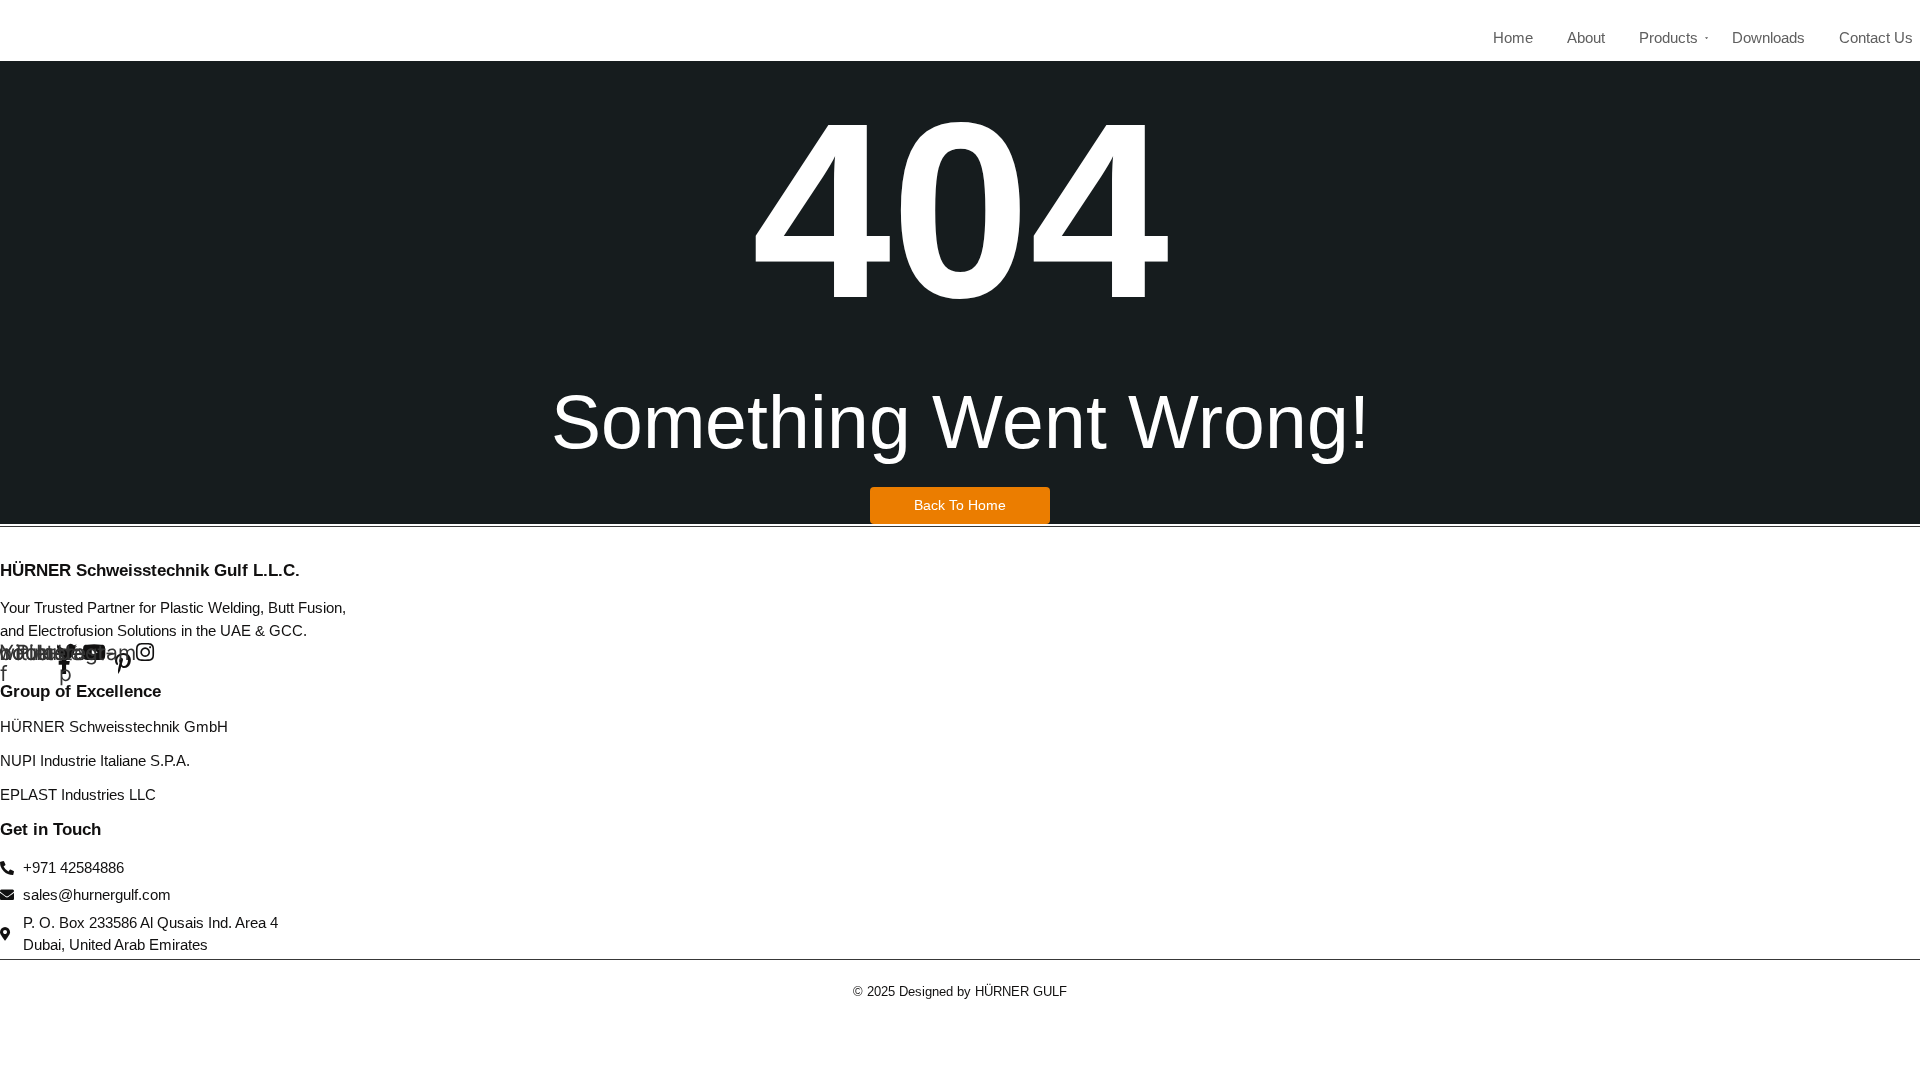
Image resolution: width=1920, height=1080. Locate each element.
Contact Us (1876, 37)
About (1586, 37)
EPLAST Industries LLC (78, 794)
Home (1513, 37)
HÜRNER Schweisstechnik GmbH (114, 726)
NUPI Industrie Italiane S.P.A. (95, 760)
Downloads (1768, 37)
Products (1668, 37)
